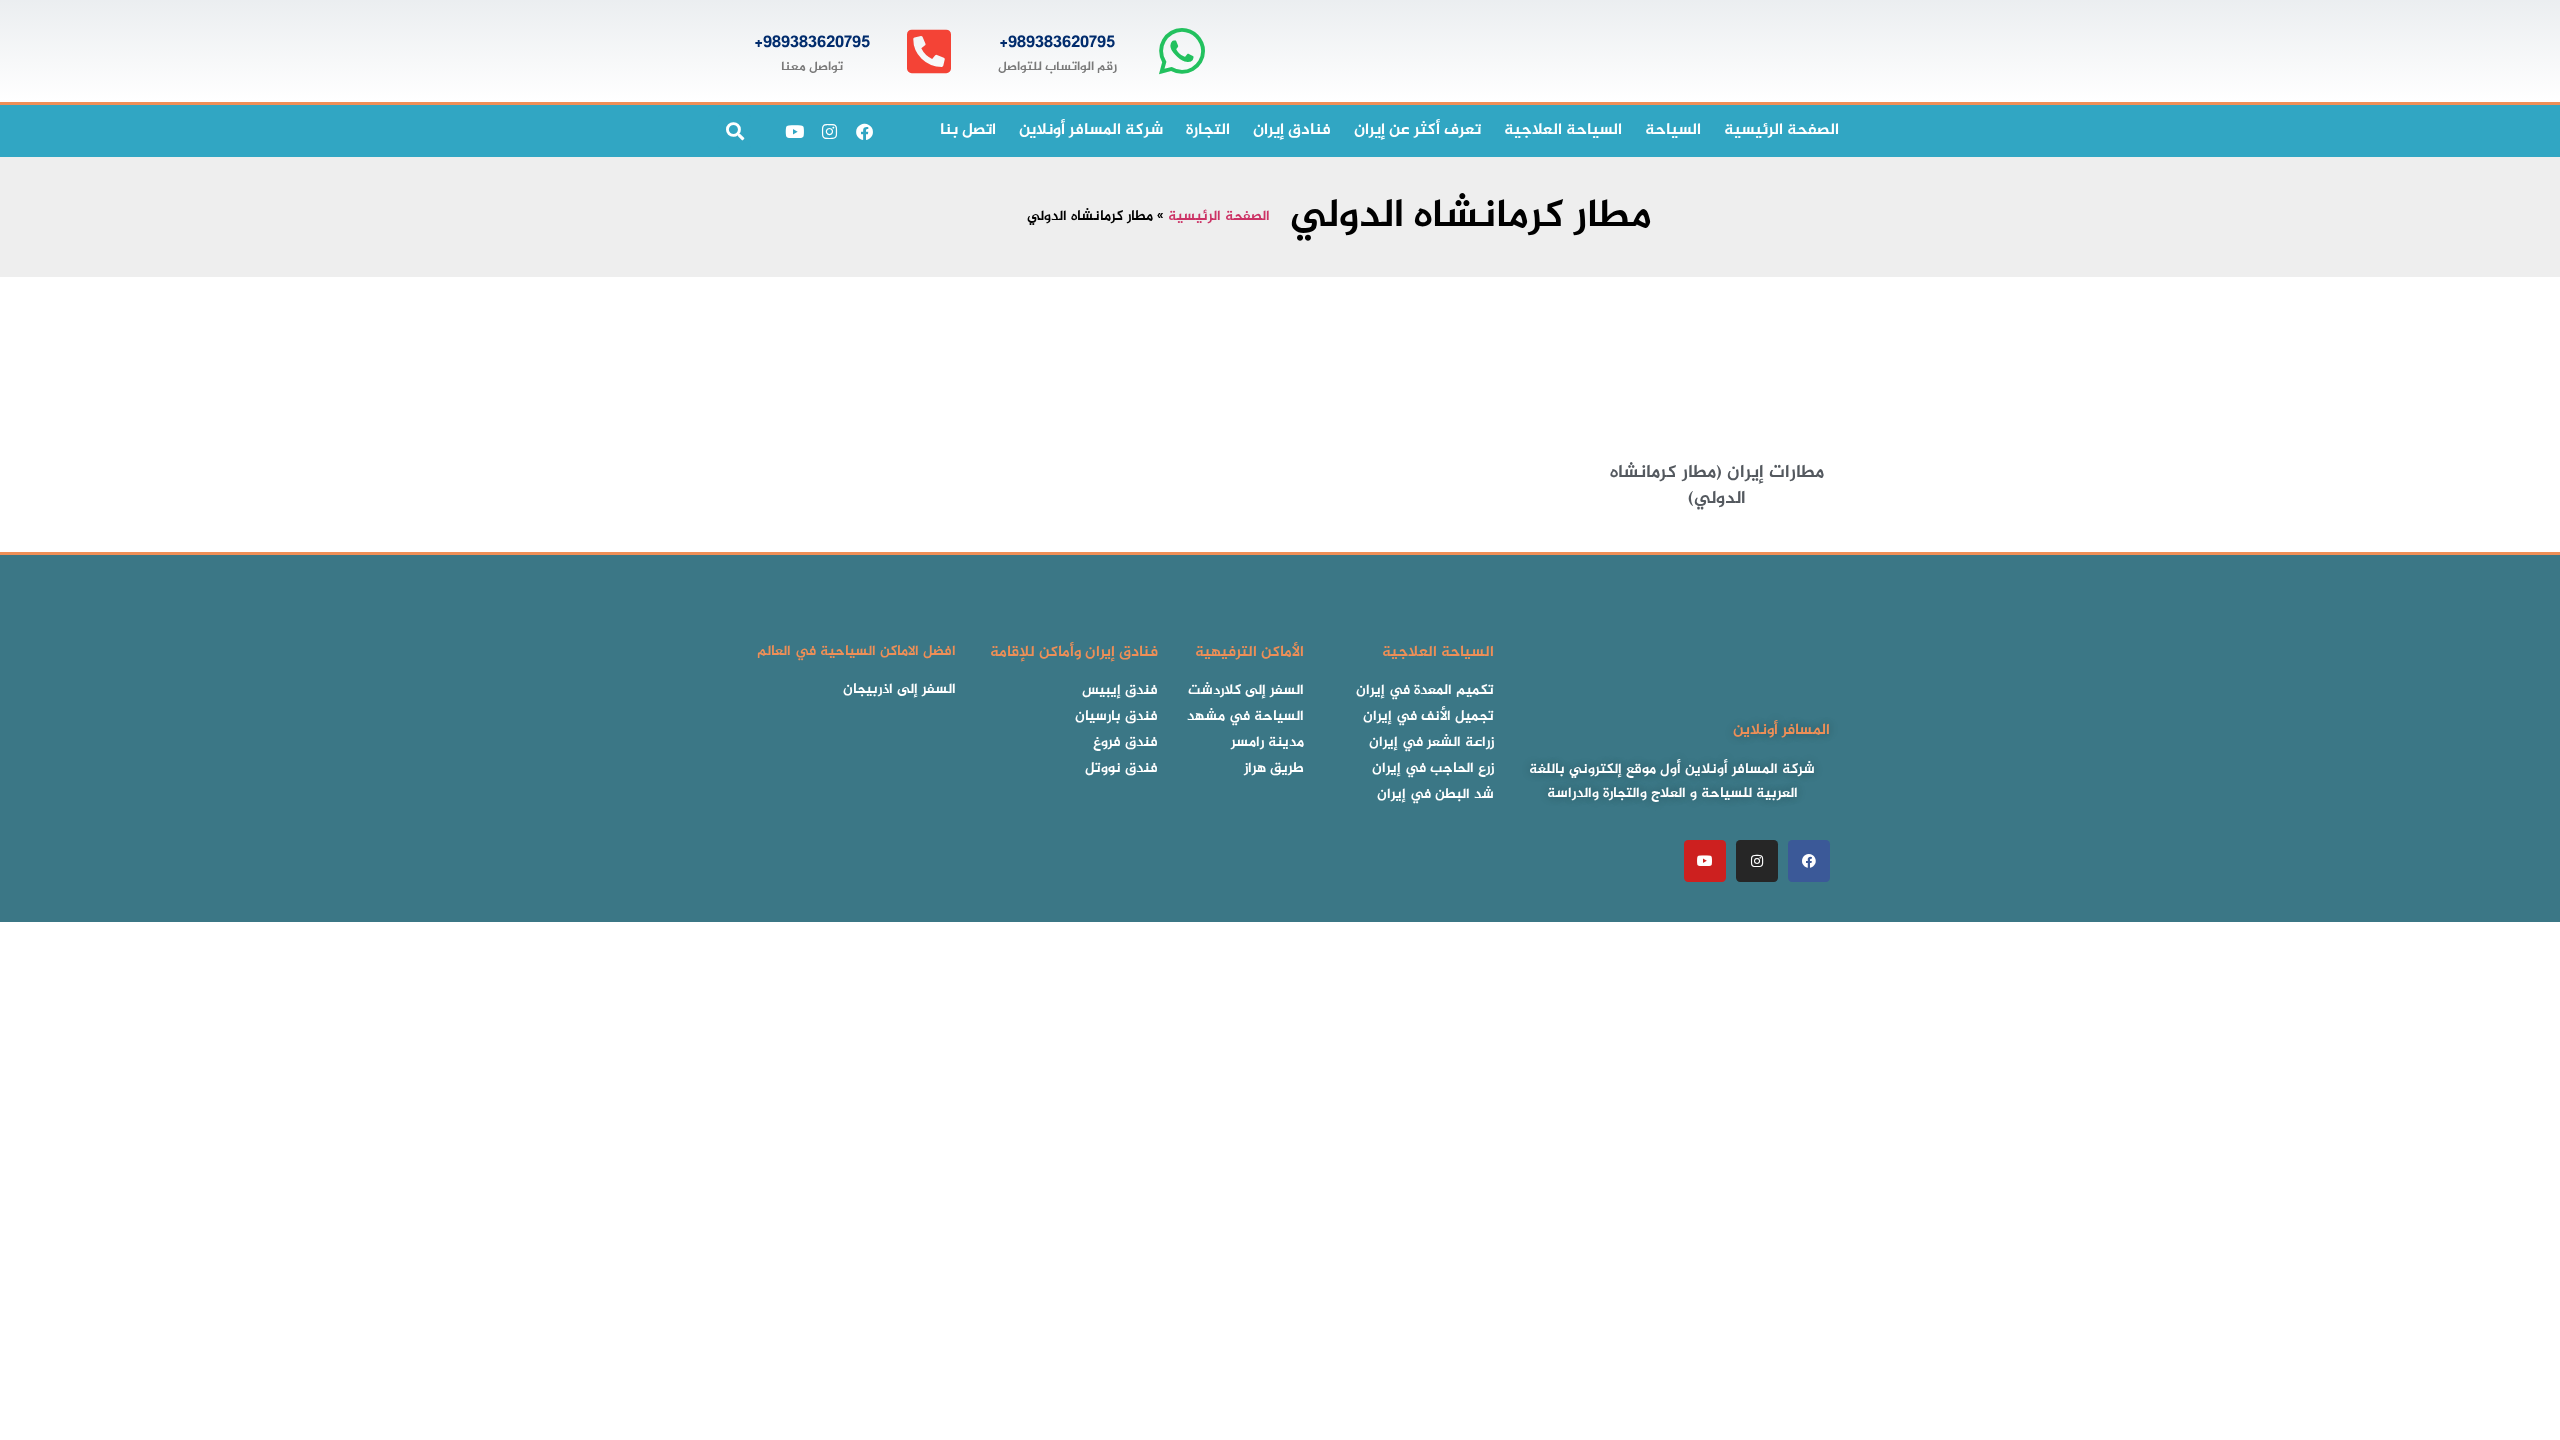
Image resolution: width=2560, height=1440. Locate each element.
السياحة (1673, 130)
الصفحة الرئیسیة (1781, 130)
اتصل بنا (968, 130)
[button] (734, 131)
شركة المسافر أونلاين (1091, 130)
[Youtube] (794, 131)
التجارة (1208, 130)
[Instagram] (829, 131)
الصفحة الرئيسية (1219, 217)
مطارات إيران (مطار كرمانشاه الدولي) (1717, 485)
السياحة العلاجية (1563, 130)
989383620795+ (1057, 43)
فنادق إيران (1292, 130)
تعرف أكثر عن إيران (1417, 130)
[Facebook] (864, 131)
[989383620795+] (1181, 51)
